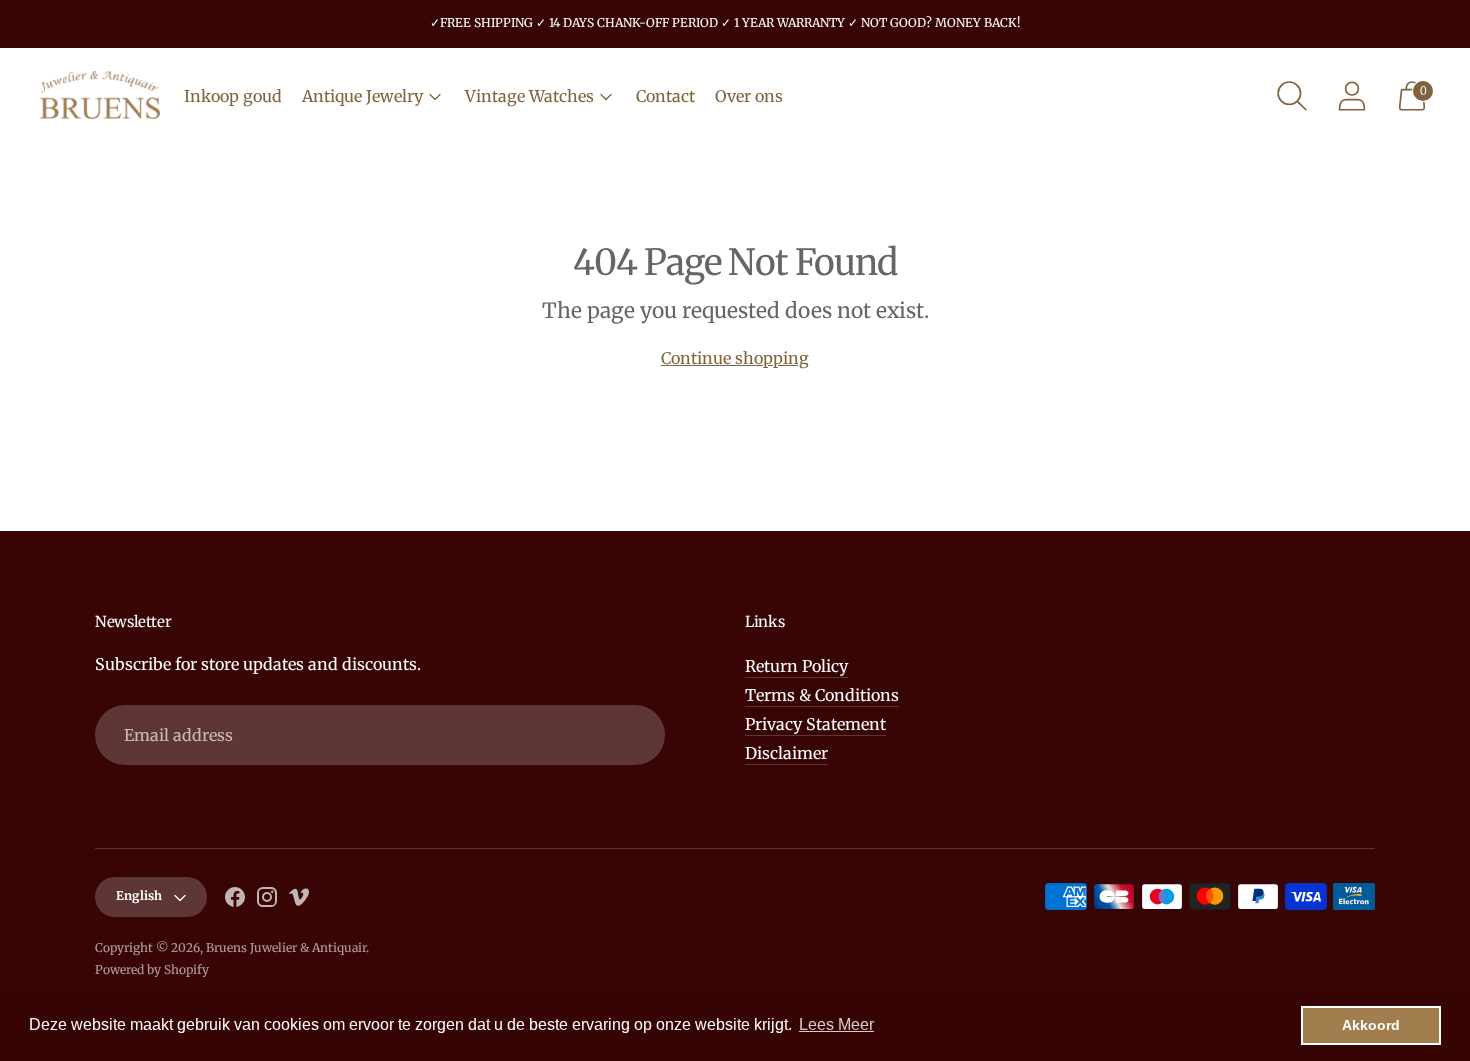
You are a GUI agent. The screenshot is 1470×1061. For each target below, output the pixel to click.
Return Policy (796, 666)
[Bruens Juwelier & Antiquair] (100, 96)
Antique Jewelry (362, 96)
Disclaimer (786, 753)
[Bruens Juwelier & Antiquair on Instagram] (267, 900)
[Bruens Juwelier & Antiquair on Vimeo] (299, 900)
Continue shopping (735, 358)
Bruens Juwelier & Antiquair (286, 947)
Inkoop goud (233, 96)
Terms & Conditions (822, 695)
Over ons (749, 96)
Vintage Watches (529, 96)
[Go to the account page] (1352, 96)
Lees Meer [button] (836, 1024)
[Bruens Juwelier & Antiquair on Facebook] (235, 900)
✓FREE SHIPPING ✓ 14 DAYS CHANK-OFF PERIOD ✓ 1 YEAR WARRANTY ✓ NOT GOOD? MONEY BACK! (725, 22)
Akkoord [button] (1371, 1025)
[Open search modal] (1292, 96)
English (139, 895)
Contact (665, 96)
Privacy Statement (815, 724)
